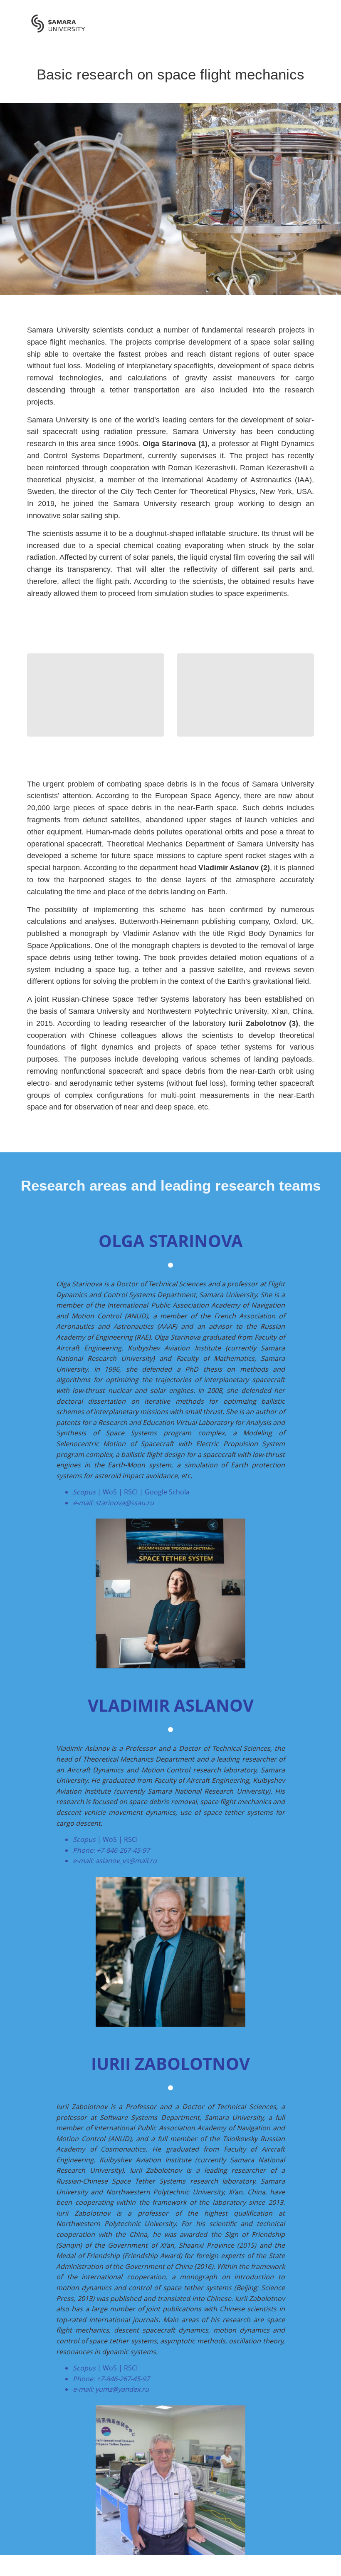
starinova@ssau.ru (125, 1503)
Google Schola (167, 1492)
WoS (110, 1492)
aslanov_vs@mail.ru (126, 1861)
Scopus (84, 1492)
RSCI (131, 1492)
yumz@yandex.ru (122, 2389)
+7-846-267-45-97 (123, 1850)
